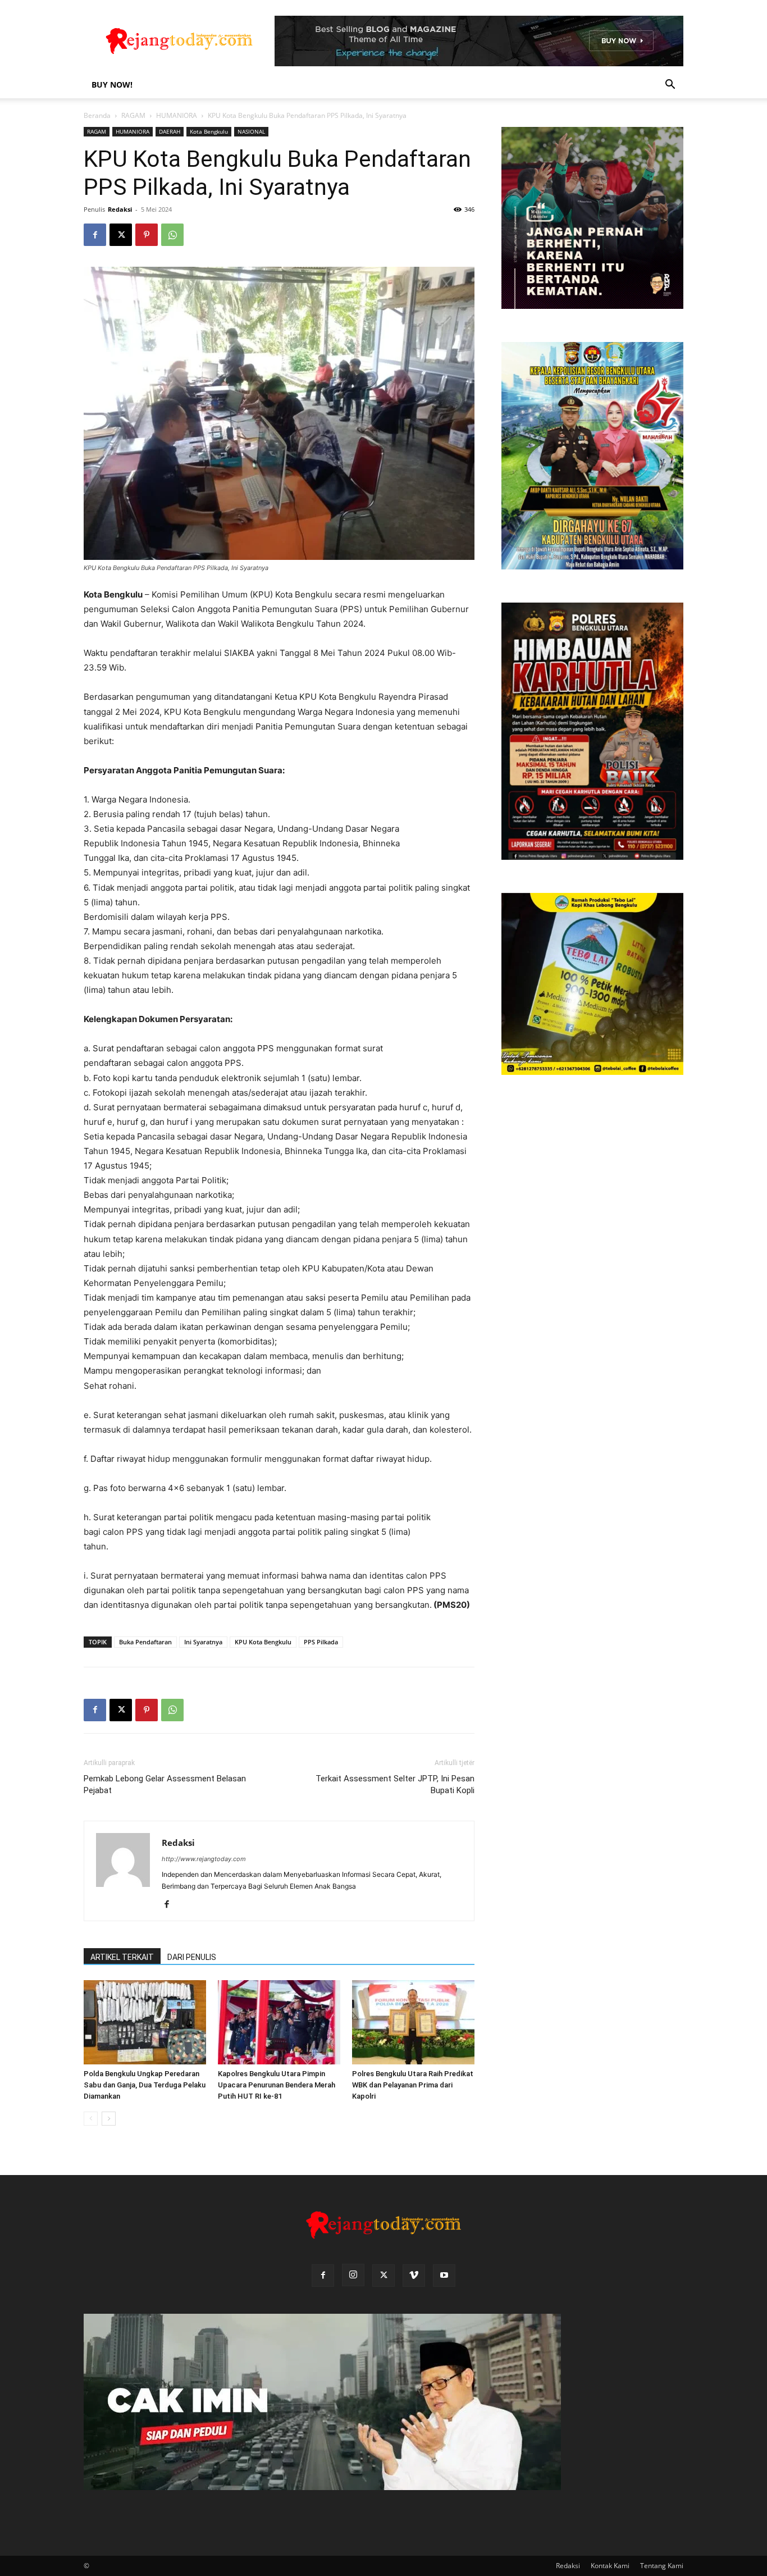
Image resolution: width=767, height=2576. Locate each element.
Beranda (97, 115)
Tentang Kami (662, 2566)
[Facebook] (95, 235)
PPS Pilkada (321, 1642)
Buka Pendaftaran (145, 1642)
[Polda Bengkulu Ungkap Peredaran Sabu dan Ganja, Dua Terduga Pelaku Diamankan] (145, 2022)
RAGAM (133, 115)
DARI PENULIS (192, 1957)
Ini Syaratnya (203, 1642)
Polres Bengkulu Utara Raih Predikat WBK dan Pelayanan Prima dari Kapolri (413, 2085)
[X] (121, 235)
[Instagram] (353, 2275)
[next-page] (109, 2119)
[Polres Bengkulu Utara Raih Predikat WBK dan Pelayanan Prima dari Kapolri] (413, 2022)
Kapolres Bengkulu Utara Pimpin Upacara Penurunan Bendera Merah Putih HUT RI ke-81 (277, 2085)
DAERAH (170, 131)
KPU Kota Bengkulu (263, 1642)
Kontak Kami (610, 2566)
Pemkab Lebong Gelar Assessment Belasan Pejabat (165, 1784)
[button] (670, 86)
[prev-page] (91, 2119)
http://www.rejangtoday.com (204, 1859)
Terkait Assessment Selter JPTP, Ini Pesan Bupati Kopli (395, 1784)
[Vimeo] (414, 2276)
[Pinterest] (147, 235)
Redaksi (120, 209)
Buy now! (112, 85)
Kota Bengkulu (209, 131)
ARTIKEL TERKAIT (122, 1957)
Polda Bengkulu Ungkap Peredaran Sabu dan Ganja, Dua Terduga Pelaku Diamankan (145, 2085)
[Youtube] (444, 2276)
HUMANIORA (177, 115)
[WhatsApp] (172, 235)
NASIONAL (251, 131)
